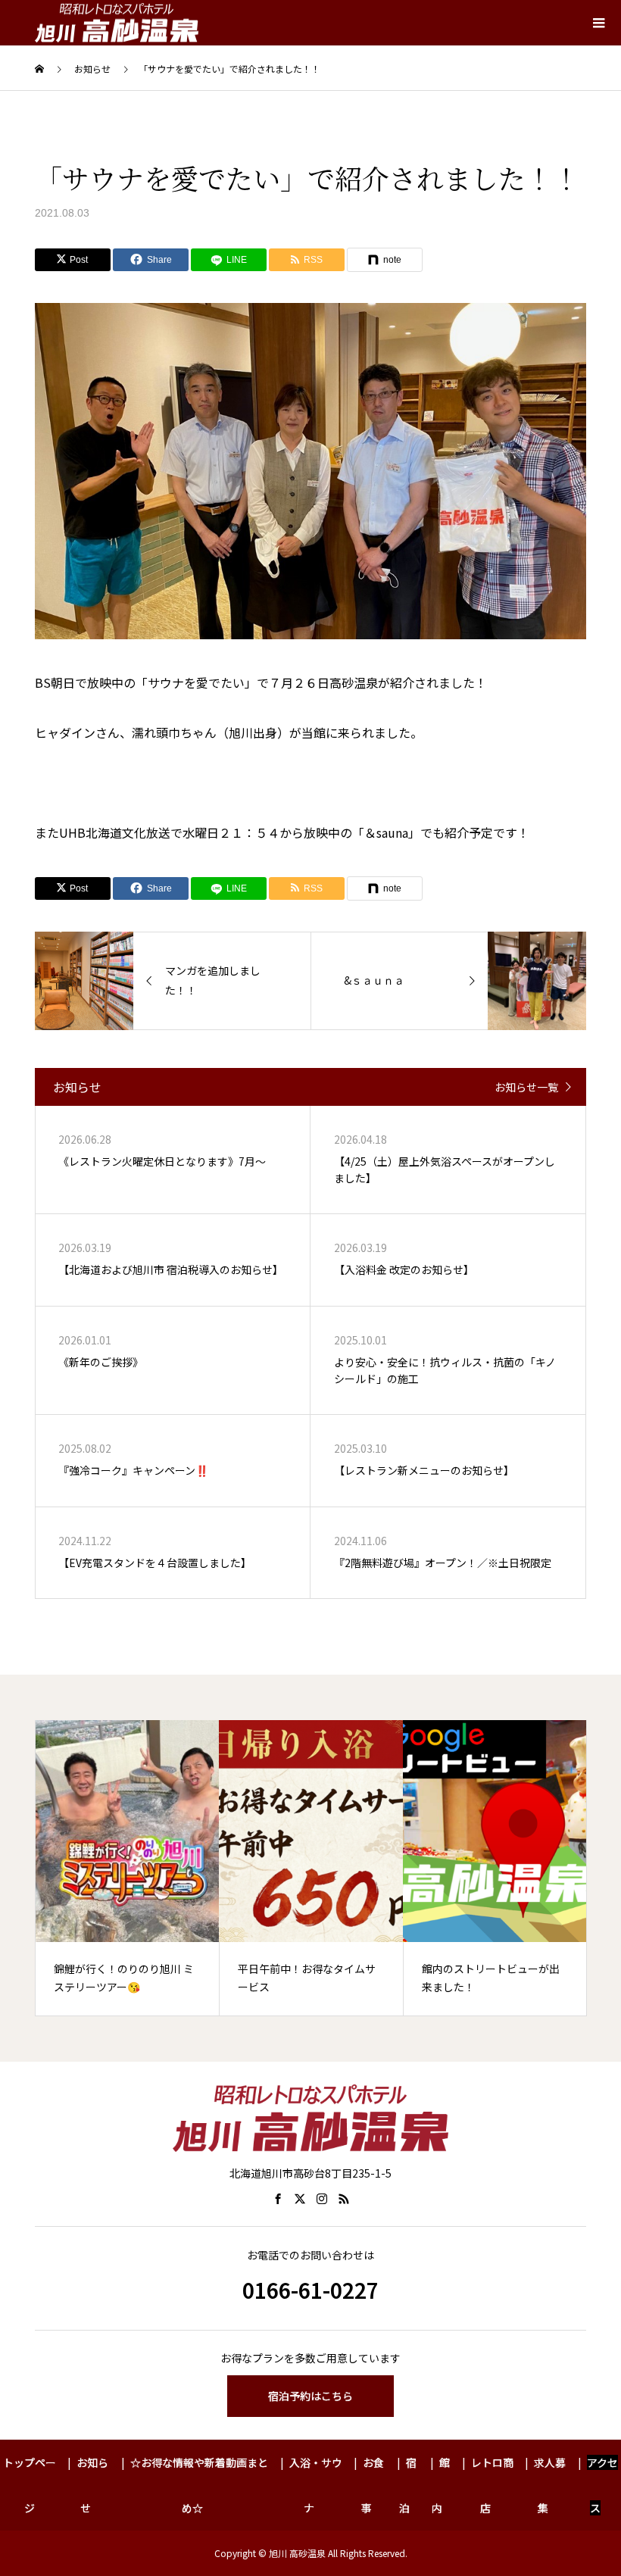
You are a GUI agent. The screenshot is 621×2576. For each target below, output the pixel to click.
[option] (136, 1868)
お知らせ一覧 (526, 1087)
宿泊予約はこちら (310, 2396)
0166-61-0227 (310, 2290)
